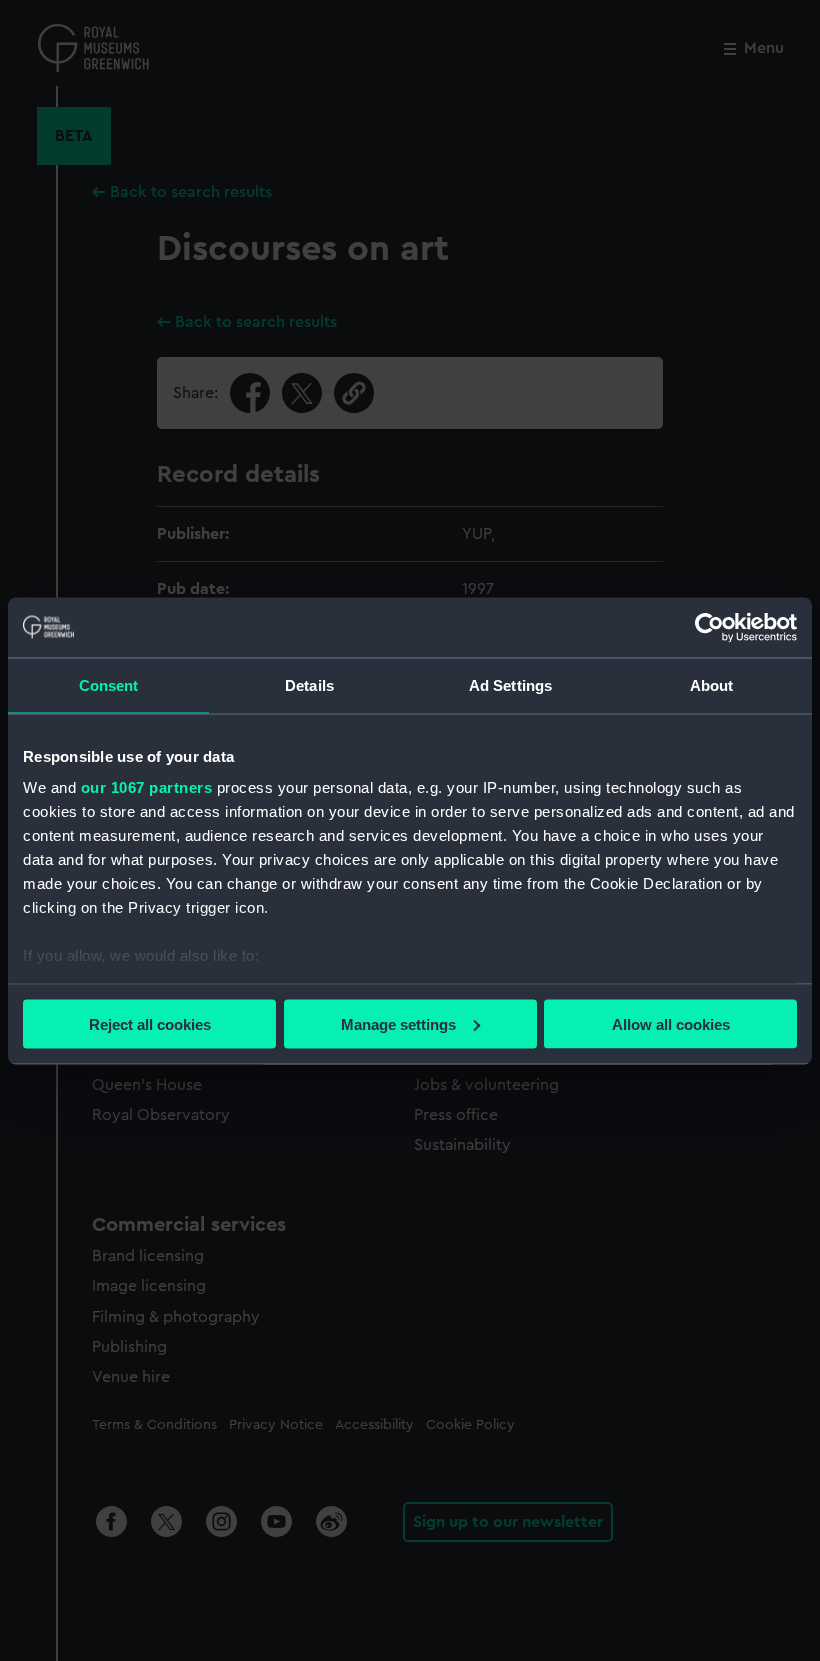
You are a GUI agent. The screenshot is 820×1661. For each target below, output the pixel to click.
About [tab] (712, 684)
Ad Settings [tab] (510, 684)
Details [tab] (309, 684)
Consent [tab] (109, 684)
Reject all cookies (150, 1023)
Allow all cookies (671, 1023)
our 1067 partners (147, 787)
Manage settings (398, 1023)
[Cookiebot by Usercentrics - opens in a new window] (709, 627)
